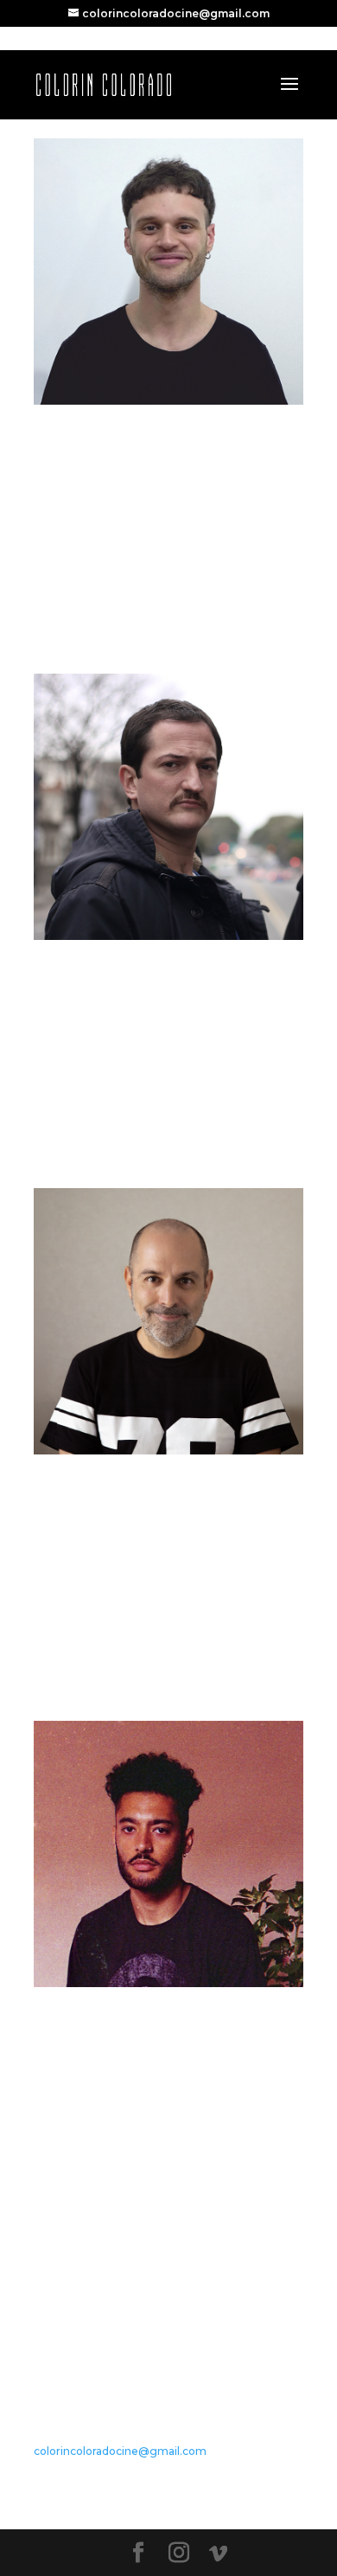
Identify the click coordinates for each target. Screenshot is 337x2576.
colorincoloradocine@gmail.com (120, 2451)
